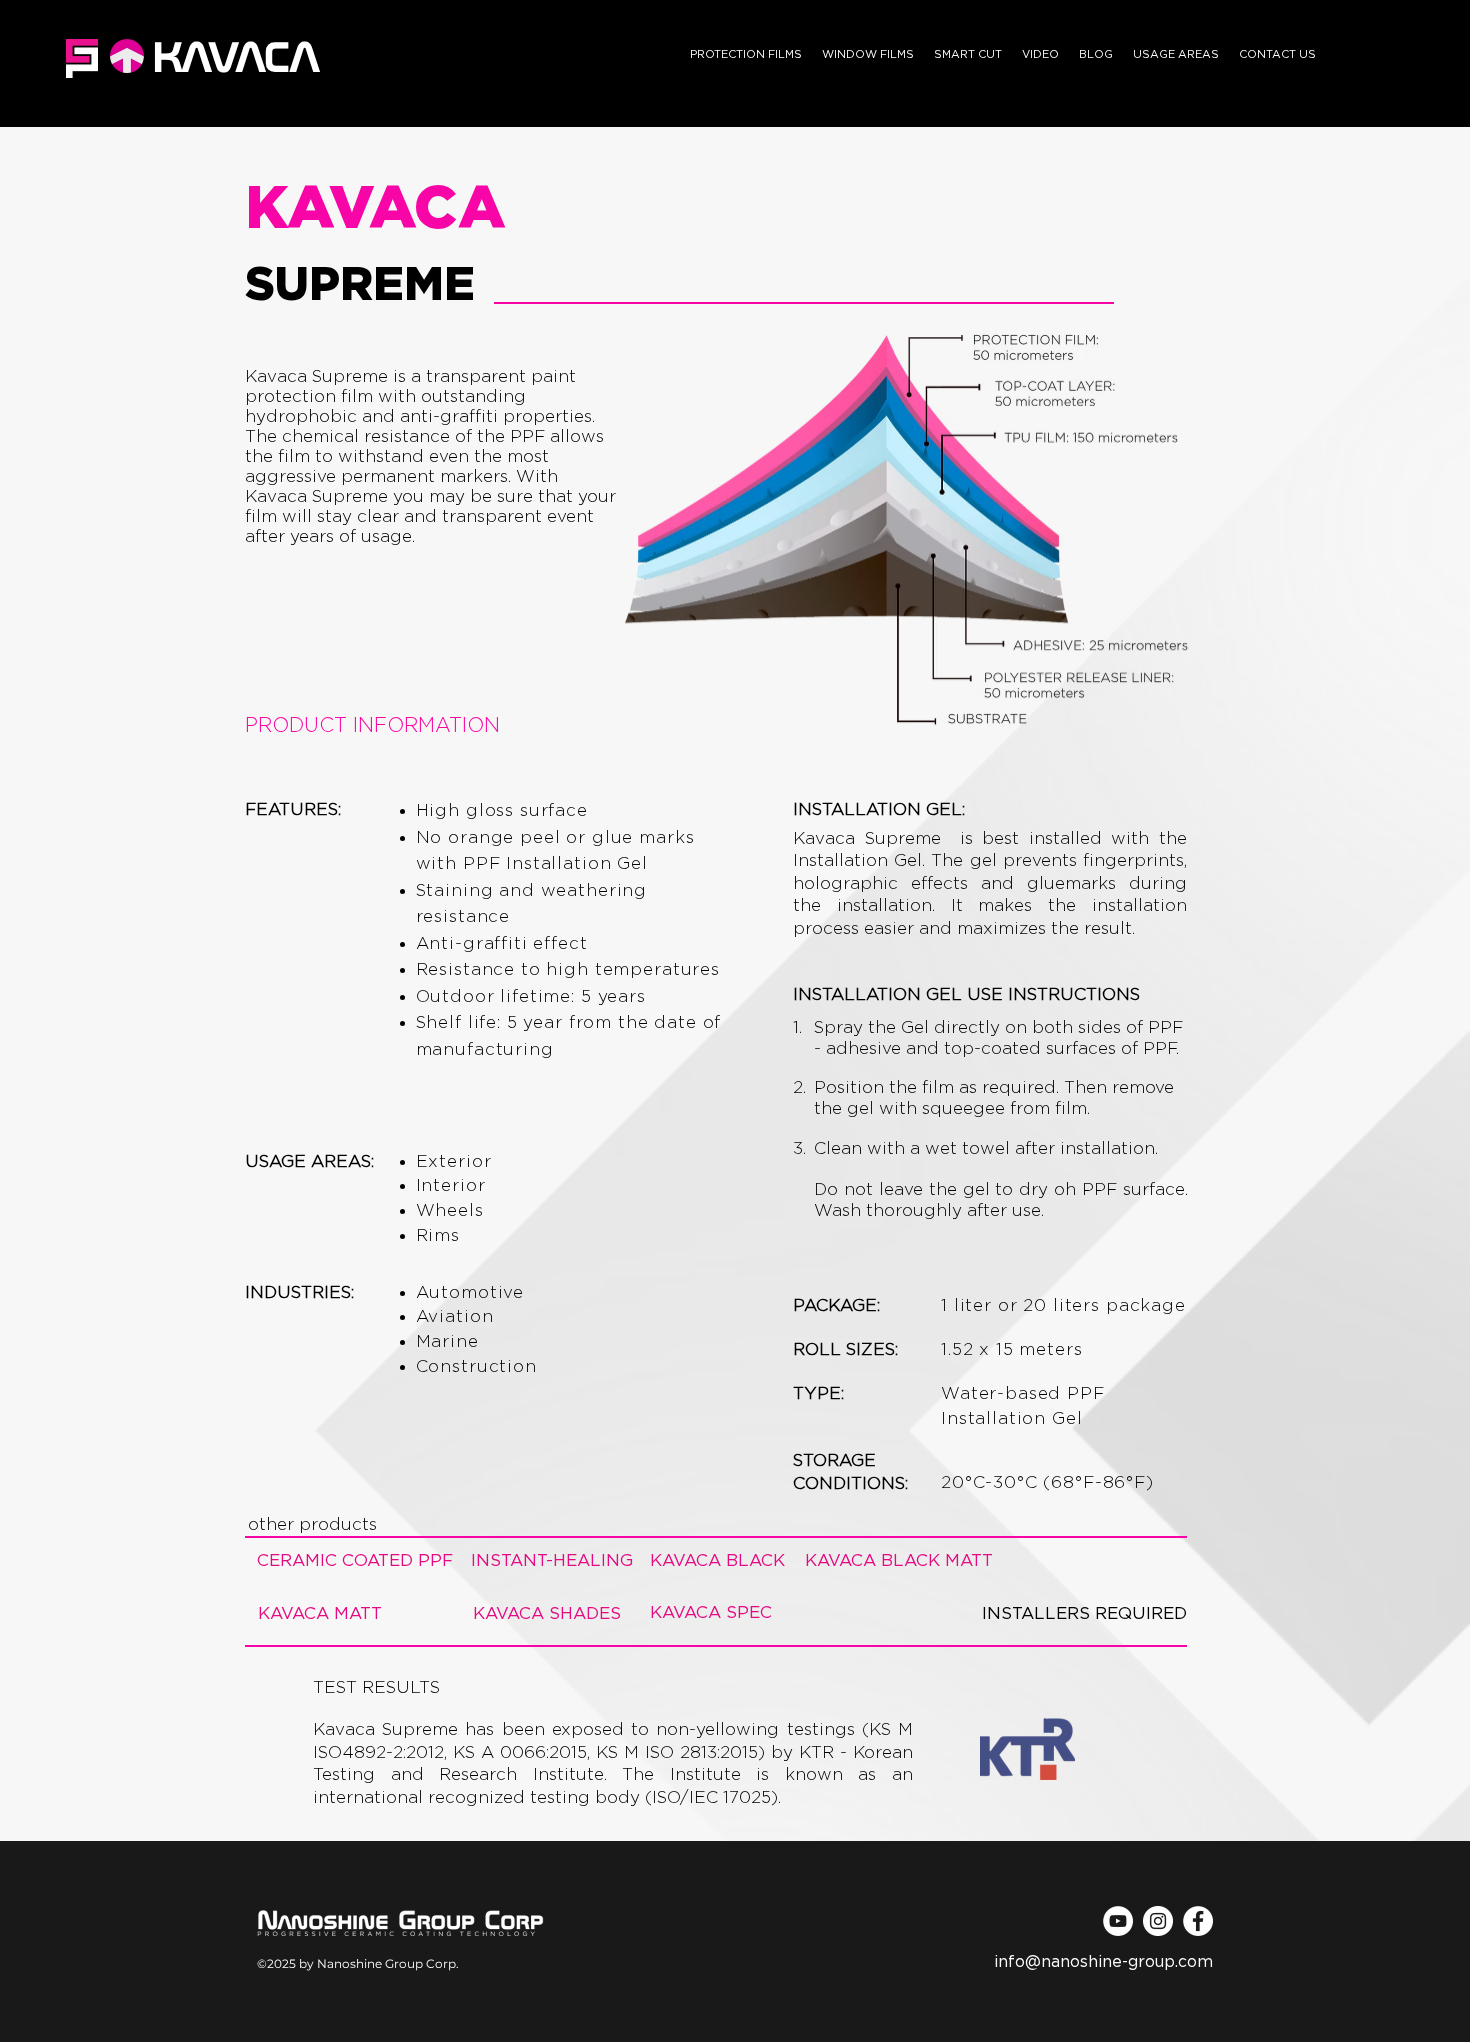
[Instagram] (1158, 1921)
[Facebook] (1198, 1921)
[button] (746, 55)
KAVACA (235, 56)
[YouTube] (1118, 1921)
